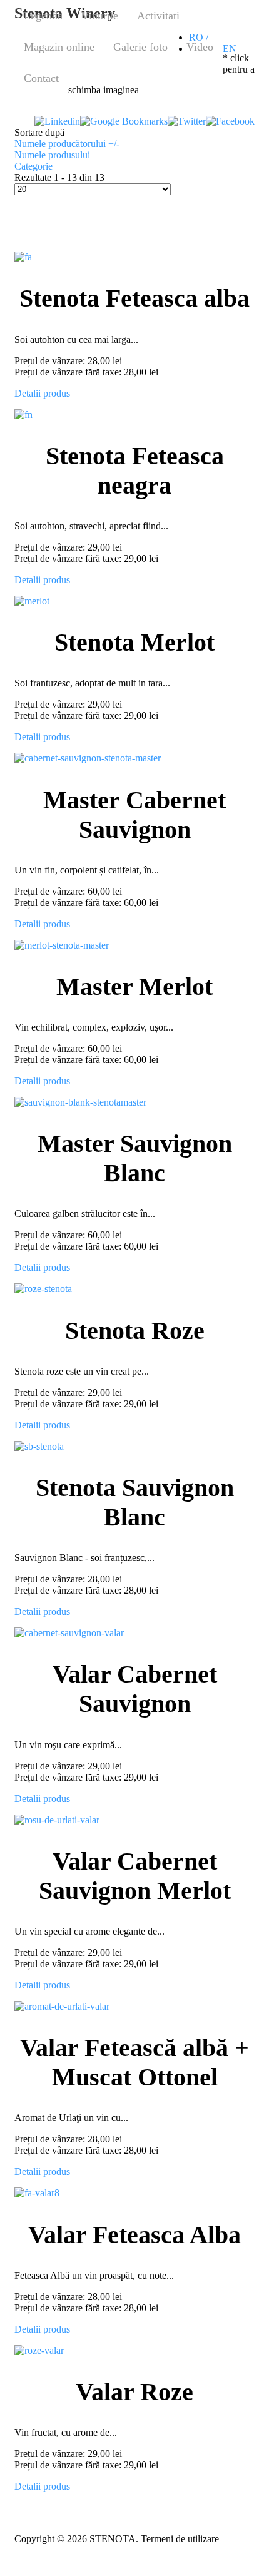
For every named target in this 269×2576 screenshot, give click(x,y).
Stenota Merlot (134, 642)
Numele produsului (52, 155)
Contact (41, 78)
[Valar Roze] (39, 2350)
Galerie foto (140, 47)
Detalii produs (42, 393)
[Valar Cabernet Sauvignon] (69, 1633)
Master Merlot (134, 986)
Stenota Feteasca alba (134, 298)
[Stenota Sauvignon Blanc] (39, 1446)
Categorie (33, 166)
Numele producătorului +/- (67, 144)
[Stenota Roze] (43, 1289)
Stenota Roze (135, 1331)
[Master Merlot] (62, 945)
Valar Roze (134, 2392)
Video (200, 47)
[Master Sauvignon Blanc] (80, 1102)
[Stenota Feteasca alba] (23, 257)
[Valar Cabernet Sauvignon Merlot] (57, 1820)
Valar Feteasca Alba (134, 2235)
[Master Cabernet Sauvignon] (88, 758)
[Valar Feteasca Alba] (37, 2193)
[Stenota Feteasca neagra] (23, 415)
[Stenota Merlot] (32, 601)
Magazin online (59, 47)
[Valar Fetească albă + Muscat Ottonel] (62, 2006)
